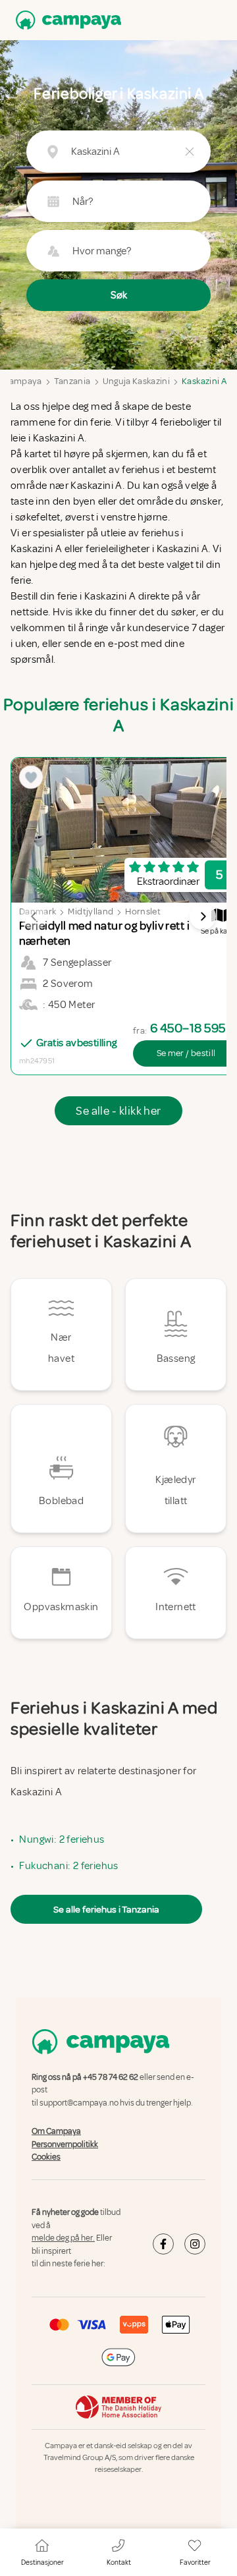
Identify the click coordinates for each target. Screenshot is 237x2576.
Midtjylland (91, 911)
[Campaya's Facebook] (163, 2244)
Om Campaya (56, 2131)
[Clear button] (190, 152)
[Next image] (203, 916)
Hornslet (143, 911)
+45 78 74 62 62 (111, 2077)
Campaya (22, 381)
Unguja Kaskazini (137, 381)
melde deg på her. (63, 2238)
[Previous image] (34, 916)
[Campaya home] (66, 20)
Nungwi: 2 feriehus (62, 1839)
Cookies (46, 2157)
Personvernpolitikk (65, 2144)
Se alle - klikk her (118, 1111)
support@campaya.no (79, 2103)
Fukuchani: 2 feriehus (68, 1866)
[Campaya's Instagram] (195, 2244)
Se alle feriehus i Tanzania (106, 1909)
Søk (119, 295)
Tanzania (72, 381)
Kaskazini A (204, 381)
